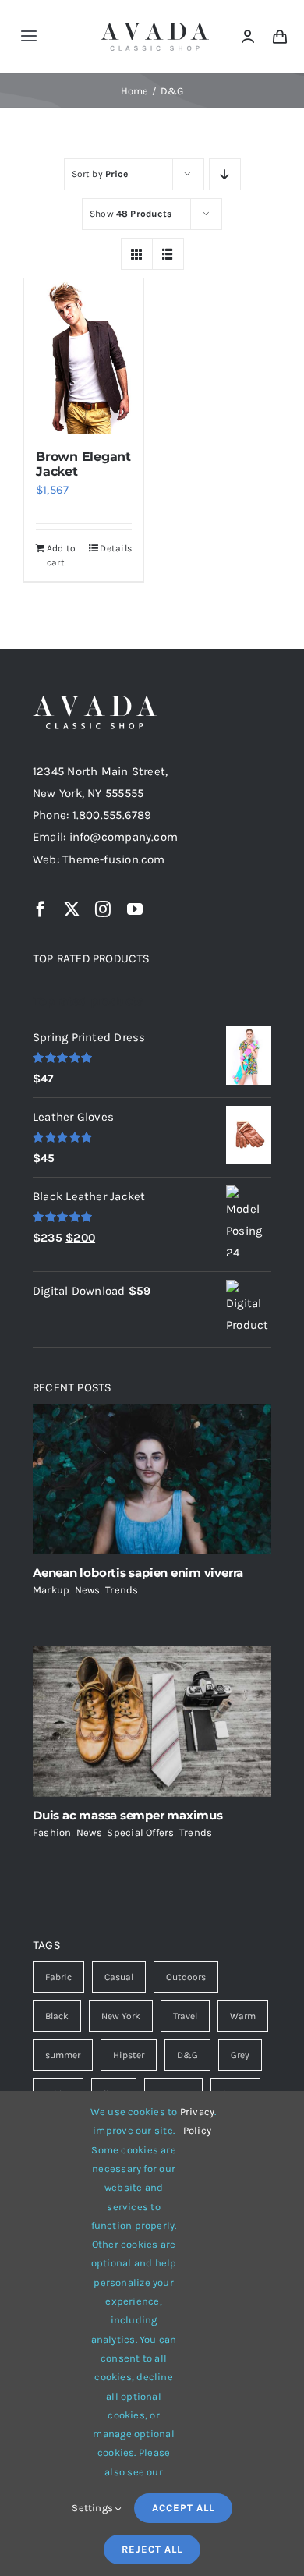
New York (121, 2016)
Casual (119, 1977)
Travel (185, 2016)
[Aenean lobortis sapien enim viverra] (152, 1479)
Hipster (129, 2055)
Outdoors (186, 1977)
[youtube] (135, 909)
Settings (94, 2508)
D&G (187, 2055)
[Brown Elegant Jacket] (84, 356)
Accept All (183, 2508)
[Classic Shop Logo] (155, 28)
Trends (122, 1590)
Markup (51, 1590)
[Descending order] (225, 174)
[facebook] (41, 909)
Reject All (152, 2549)
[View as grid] (137, 254)
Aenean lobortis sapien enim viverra (138, 1573)
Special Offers (140, 1832)
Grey (240, 2055)
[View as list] (168, 254)
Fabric (58, 1977)
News (88, 1590)
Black (57, 2016)
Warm (243, 2016)
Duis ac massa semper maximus (128, 1815)
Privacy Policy (198, 2121)
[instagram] (103, 909)
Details (116, 548)
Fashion (52, 1832)
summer (63, 2055)
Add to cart (61, 555)
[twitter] (72, 909)
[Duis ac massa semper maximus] (152, 1722)
